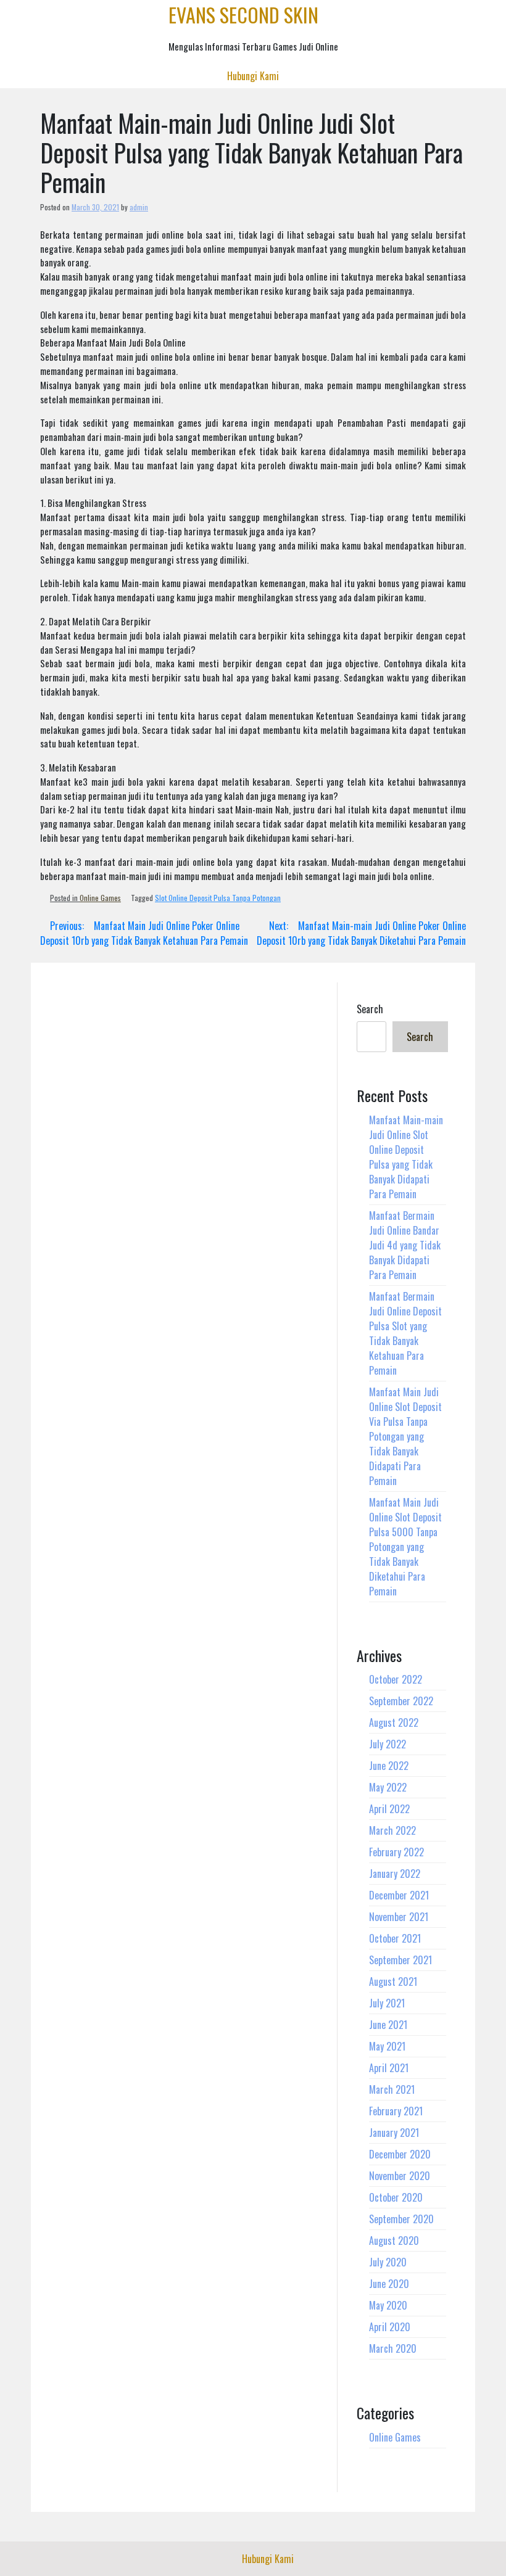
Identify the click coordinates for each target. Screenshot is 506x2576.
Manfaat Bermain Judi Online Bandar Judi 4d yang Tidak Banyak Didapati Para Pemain (405, 1245)
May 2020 (388, 2305)
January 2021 (394, 2133)
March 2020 (393, 2348)
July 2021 (387, 2003)
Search (370, 1009)
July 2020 (388, 2262)
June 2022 (389, 1766)
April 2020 (390, 2327)
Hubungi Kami (253, 76)
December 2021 (399, 1895)
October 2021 (395, 1938)
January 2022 (395, 1874)
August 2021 (393, 1981)
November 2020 (400, 2176)
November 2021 (399, 1917)
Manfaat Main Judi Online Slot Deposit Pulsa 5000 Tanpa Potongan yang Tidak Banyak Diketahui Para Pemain (405, 1547)
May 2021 (387, 2046)
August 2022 (394, 1722)
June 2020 (389, 2284)
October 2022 (396, 1679)
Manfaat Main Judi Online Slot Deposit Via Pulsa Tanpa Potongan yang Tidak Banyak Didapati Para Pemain (405, 1436)
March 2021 (392, 2089)
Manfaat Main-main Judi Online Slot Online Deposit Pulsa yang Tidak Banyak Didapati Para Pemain (406, 1157)
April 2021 (389, 2068)
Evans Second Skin (243, 14)
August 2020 (394, 2241)
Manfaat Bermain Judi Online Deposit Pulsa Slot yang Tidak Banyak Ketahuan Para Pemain (405, 1333)
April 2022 (389, 1809)
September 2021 (400, 1960)
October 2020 (396, 2197)
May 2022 (388, 1787)
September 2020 (401, 2219)
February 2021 (396, 2111)
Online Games (100, 898)
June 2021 (388, 2025)
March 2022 (392, 1830)
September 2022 (401, 1701)
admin (139, 207)
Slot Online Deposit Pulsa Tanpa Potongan (218, 898)
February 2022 (396, 1852)
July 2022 (388, 1744)
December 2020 (400, 2154)
